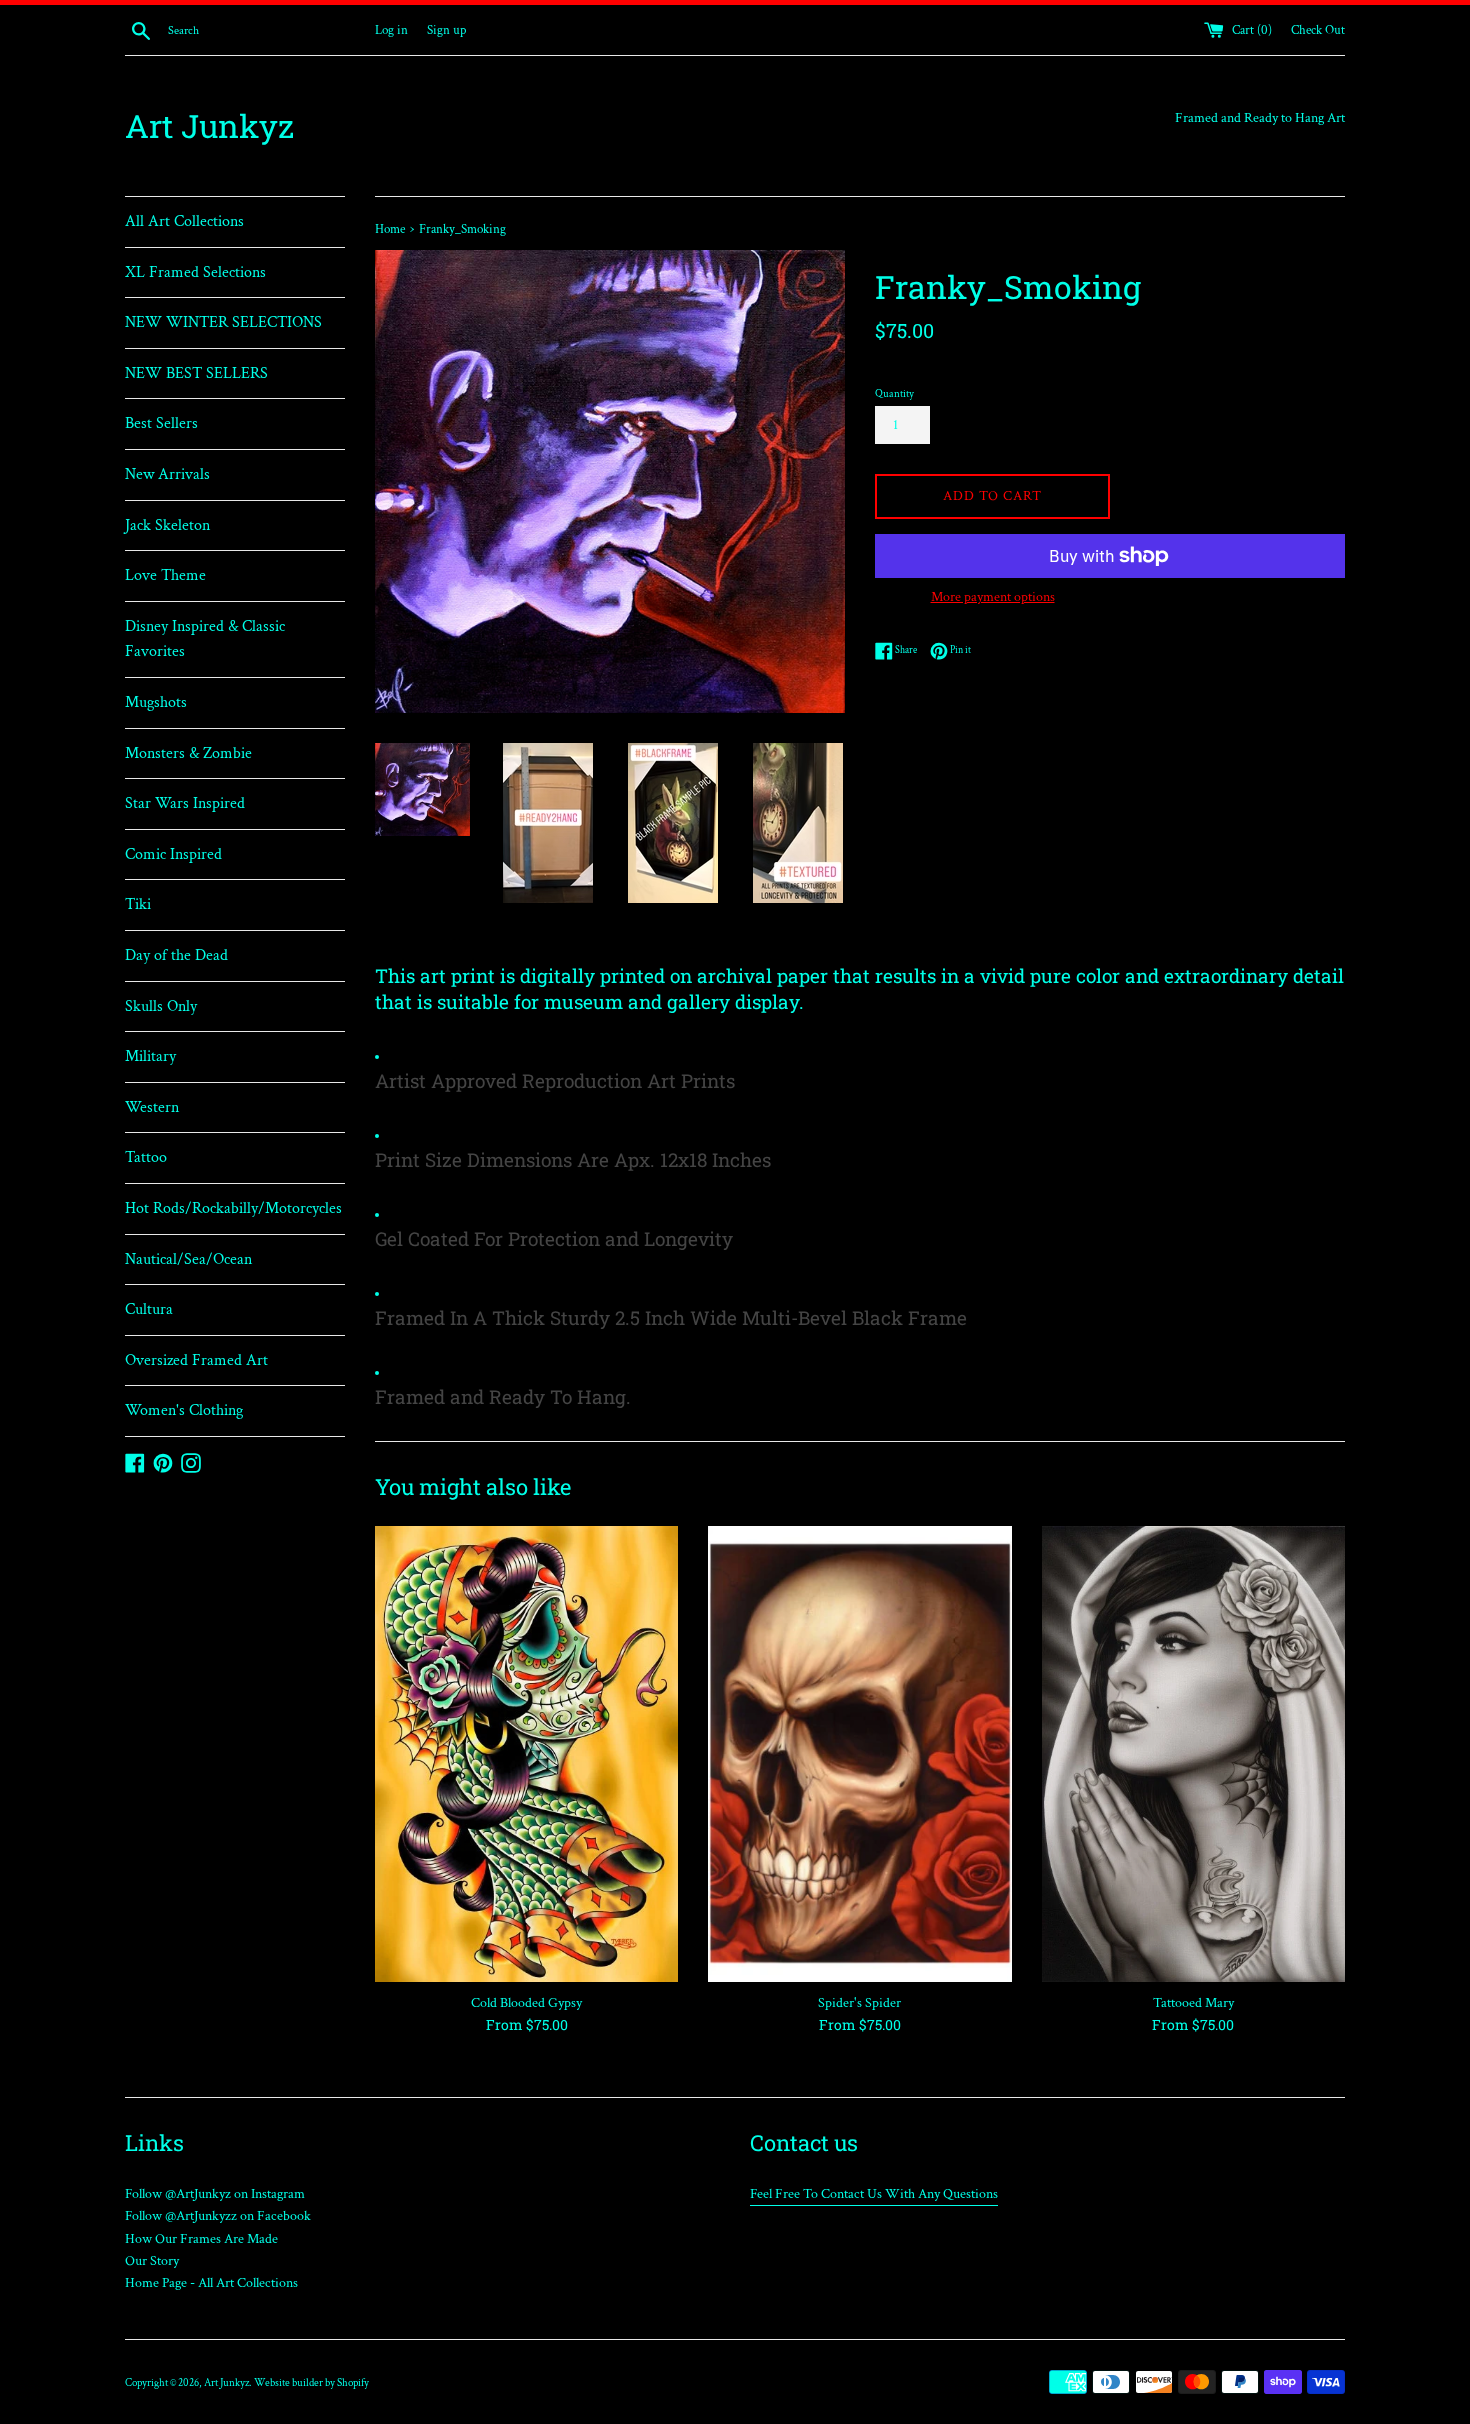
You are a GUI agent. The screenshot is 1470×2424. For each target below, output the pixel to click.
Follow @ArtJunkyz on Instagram (215, 2194)
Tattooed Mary (1193, 2003)
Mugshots (156, 702)
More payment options (993, 597)
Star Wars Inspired (185, 803)
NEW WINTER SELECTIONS (223, 322)
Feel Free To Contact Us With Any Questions (874, 2194)
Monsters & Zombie (188, 753)
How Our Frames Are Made (201, 2239)
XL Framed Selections (195, 272)
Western (152, 1107)
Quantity (894, 393)
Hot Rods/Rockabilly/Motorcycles (233, 1208)
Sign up (446, 30)
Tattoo (146, 1157)
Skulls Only (161, 1006)
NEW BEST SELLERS (196, 373)
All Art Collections (184, 221)
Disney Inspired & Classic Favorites (205, 639)
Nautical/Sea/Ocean (188, 1259)
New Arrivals (167, 474)
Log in (391, 30)
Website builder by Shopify (311, 2382)
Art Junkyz (209, 125)
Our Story (152, 2261)
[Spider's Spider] (859, 1753)
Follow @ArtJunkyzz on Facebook (218, 2216)
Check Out (1318, 30)
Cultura (149, 1309)
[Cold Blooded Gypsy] (526, 1753)
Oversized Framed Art (196, 1360)
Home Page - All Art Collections (211, 2283)
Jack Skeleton (167, 525)
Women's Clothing (184, 1410)
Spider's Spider (859, 2003)
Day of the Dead (176, 955)
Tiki (138, 904)
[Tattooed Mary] (1193, 1753)
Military (150, 1056)
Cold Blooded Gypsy (526, 2003)
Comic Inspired (173, 854)
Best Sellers (161, 423)
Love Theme (165, 575)
